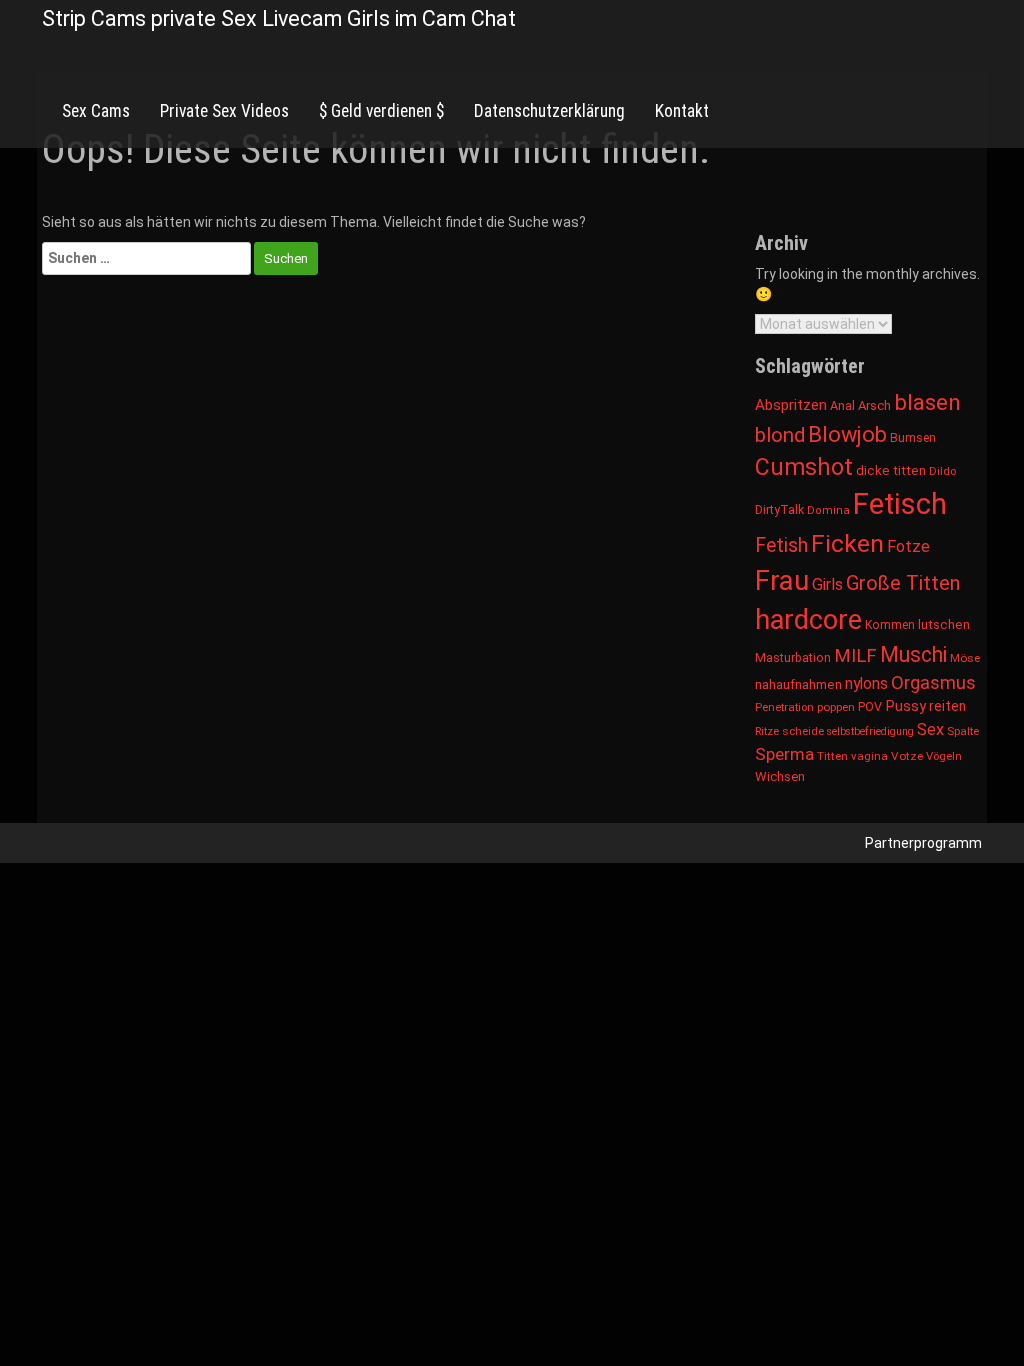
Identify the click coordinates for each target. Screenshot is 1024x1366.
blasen (927, 402)
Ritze (767, 731)
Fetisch (900, 504)
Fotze (908, 546)
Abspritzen (791, 405)
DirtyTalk (779, 510)
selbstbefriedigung (870, 731)
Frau (782, 580)
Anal (842, 405)
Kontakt (682, 111)
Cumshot (804, 467)
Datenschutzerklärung (549, 111)
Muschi (913, 654)
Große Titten (903, 583)
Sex (930, 729)
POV (870, 706)
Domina (828, 510)
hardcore (808, 620)
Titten (832, 756)
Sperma (784, 754)
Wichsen (780, 776)
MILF (855, 656)
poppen (836, 707)
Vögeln (944, 756)
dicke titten (891, 470)
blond (780, 435)
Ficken (847, 543)
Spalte (963, 731)
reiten (947, 706)
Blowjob (847, 434)
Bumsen (913, 438)
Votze (907, 756)
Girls (827, 584)
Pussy (905, 706)
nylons (866, 683)
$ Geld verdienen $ (381, 111)
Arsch (874, 405)
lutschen (944, 624)
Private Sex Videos (224, 111)
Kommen (890, 625)
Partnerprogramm (923, 843)
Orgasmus (933, 683)
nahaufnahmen (798, 684)
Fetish (781, 545)
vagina (869, 756)
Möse (965, 658)
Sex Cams (96, 111)
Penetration (784, 707)
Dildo (942, 471)
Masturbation (793, 658)
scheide (803, 731)
